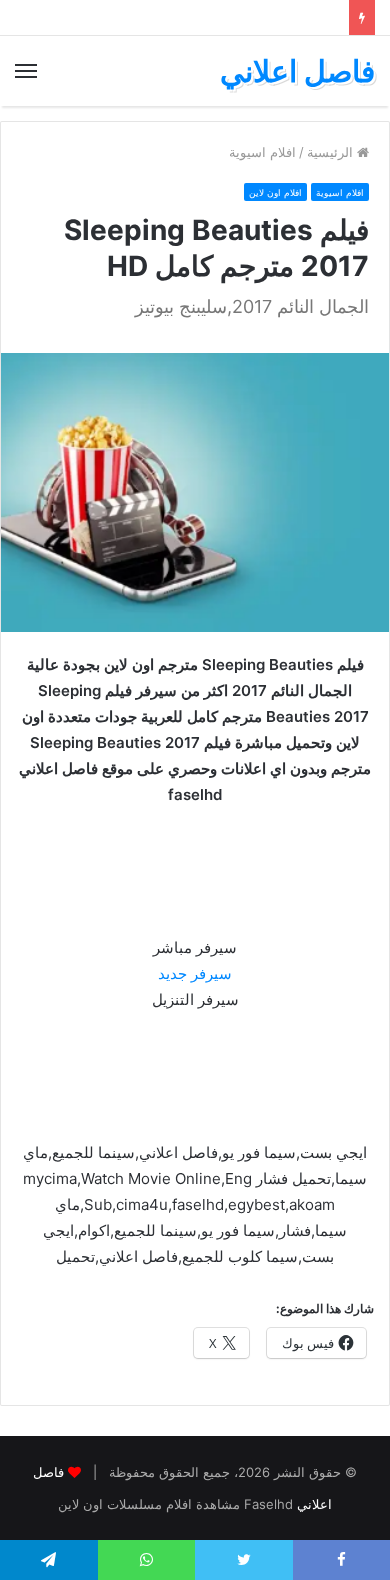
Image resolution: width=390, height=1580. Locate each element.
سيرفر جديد (195, 973)
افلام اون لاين (275, 192)
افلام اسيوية (262, 152)
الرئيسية (332, 152)
